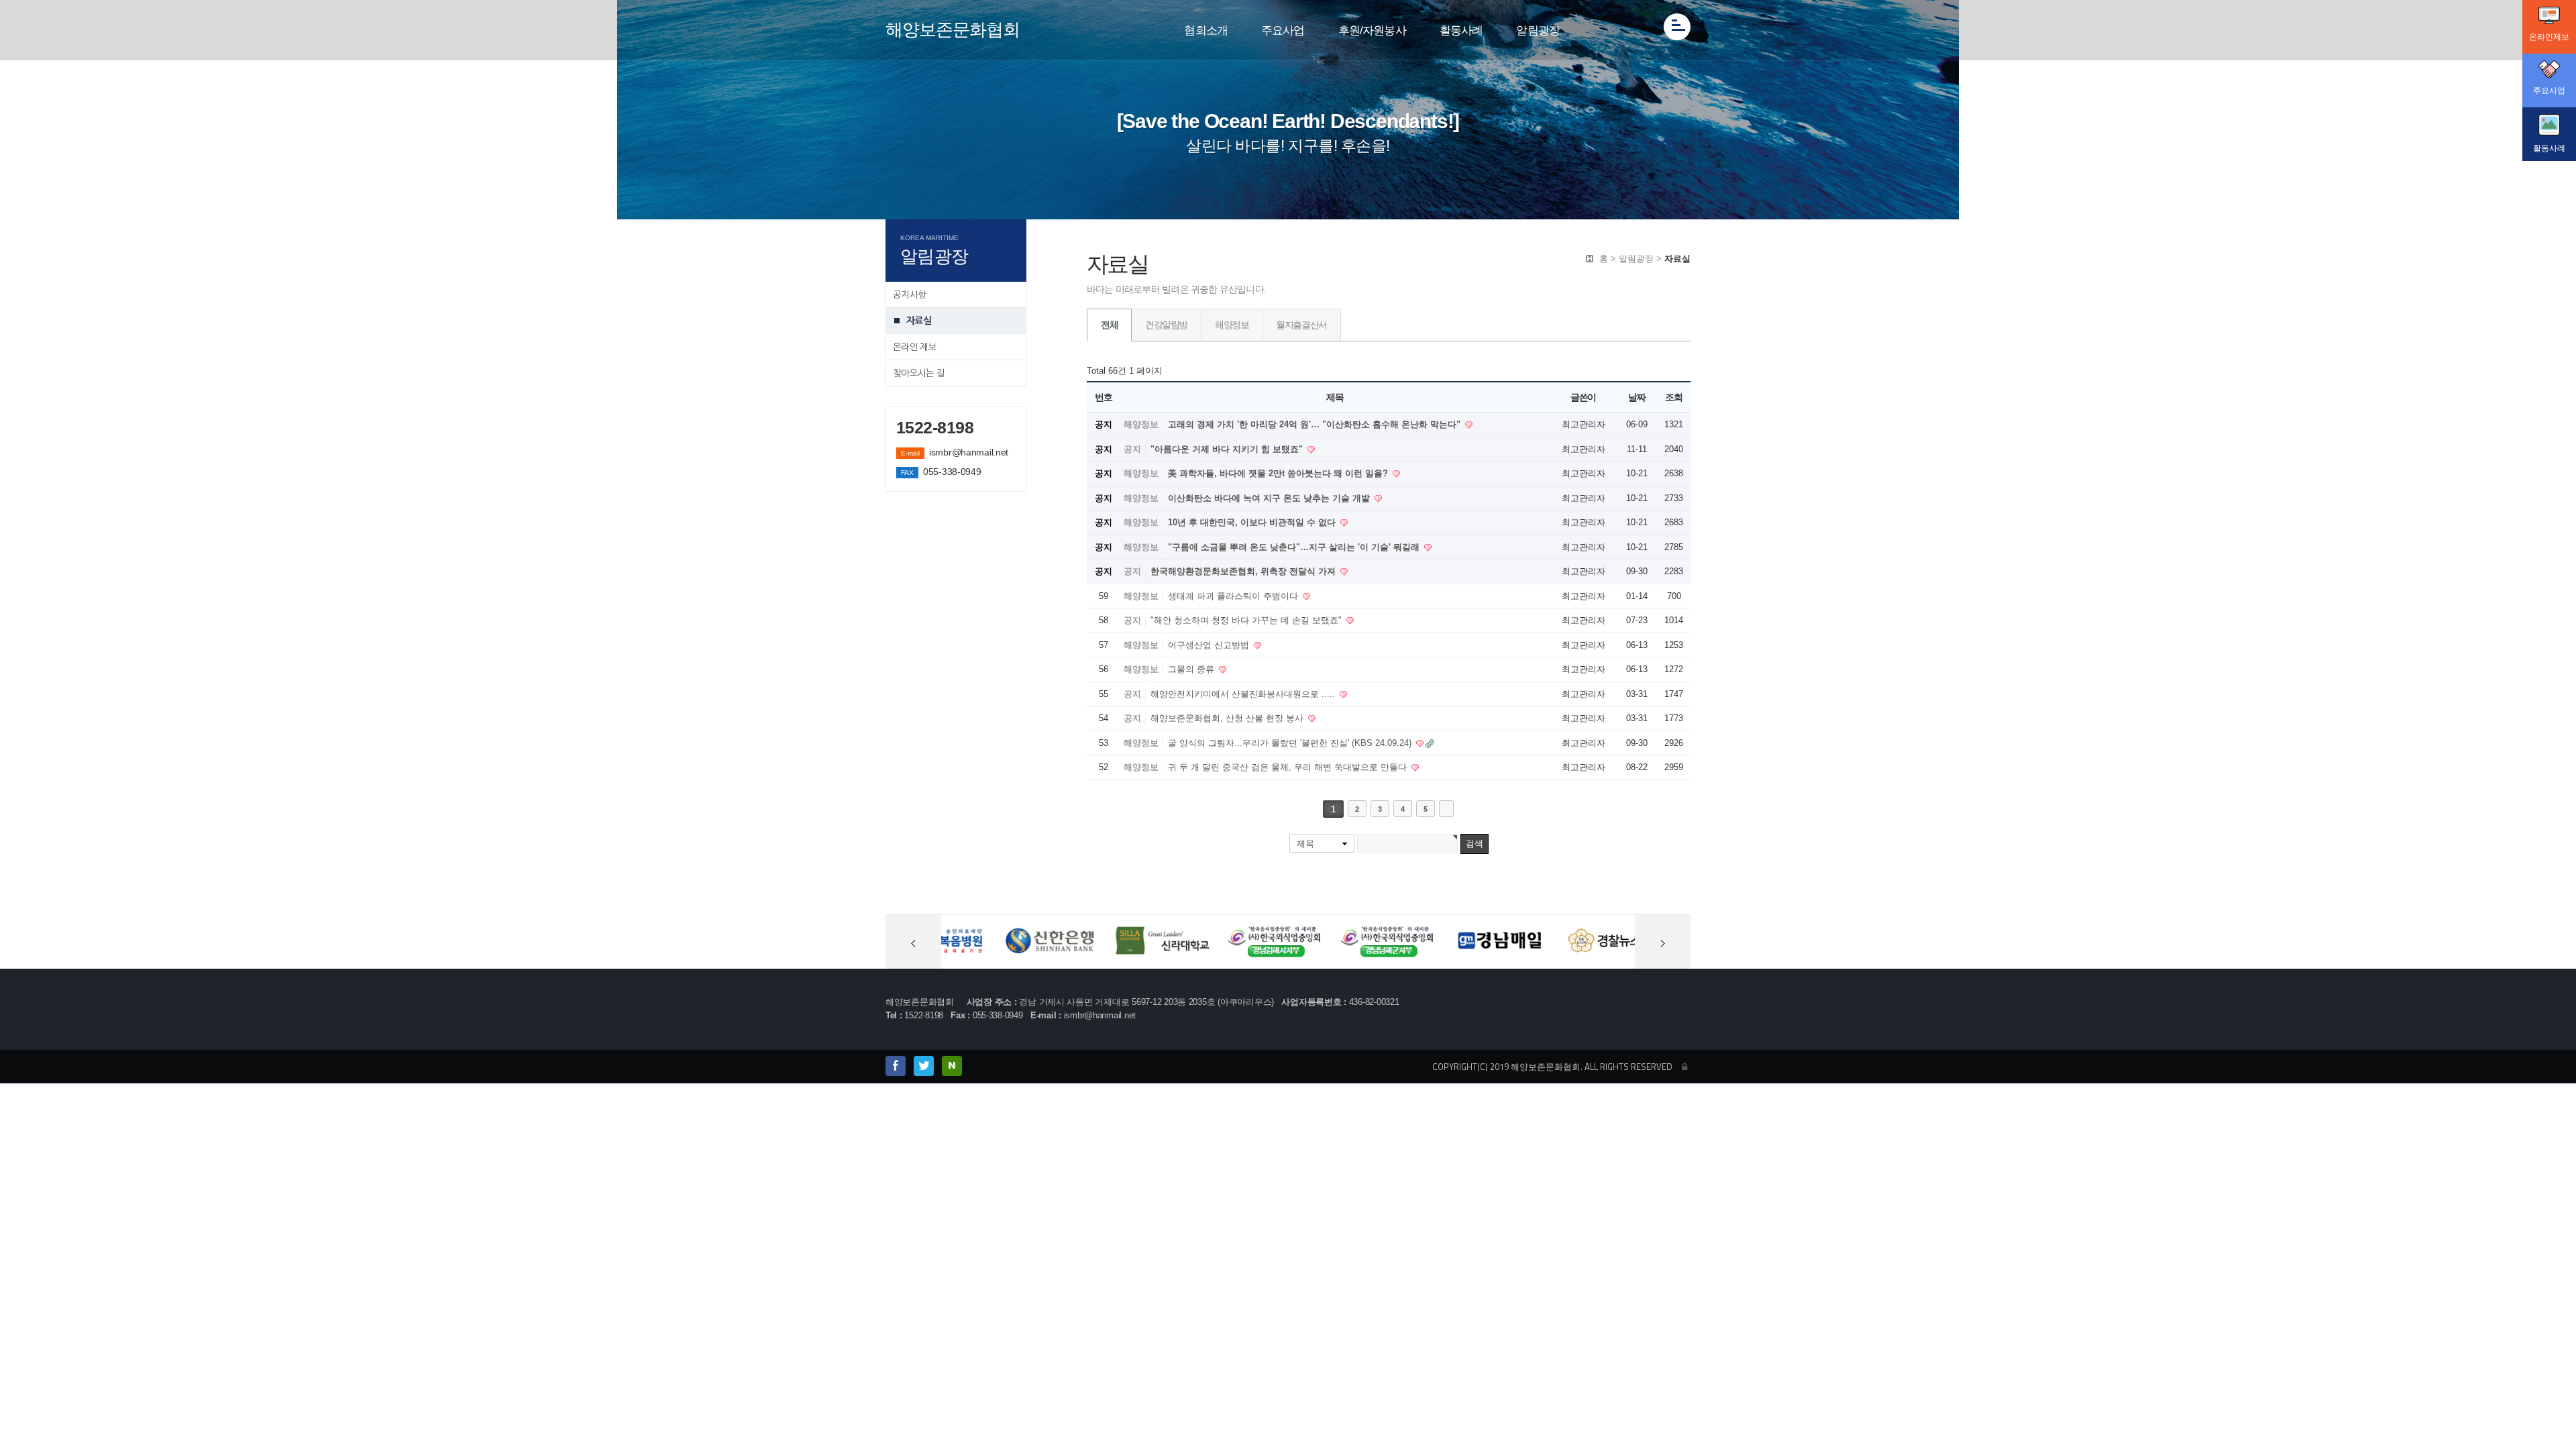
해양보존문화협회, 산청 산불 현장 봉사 (1228, 718)
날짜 (1636, 397)
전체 (1109, 325)
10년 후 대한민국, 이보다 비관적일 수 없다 (1253, 522)
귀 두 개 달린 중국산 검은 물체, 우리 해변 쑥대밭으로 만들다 (1289, 767)
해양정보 (1232, 325)
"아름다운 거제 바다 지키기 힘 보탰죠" (1228, 449)
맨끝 (1446, 809)
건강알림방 (1166, 325)
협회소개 (1206, 31)
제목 (1305, 844)
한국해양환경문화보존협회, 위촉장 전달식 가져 (1244, 571)
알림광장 (1538, 31)
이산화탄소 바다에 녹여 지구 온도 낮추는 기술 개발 (1270, 498)
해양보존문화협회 (953, 30)
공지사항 (909, 294)
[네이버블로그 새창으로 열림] (952, 1066)
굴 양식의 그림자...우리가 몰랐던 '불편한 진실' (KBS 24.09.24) (1291, 743)
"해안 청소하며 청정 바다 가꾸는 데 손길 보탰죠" (1247, 620)
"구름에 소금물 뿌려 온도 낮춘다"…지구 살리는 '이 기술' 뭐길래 (1295, 547)
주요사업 (1283, 31)
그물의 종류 (1192, 669)
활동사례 (1461, 31)
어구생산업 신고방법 (1210, 645)
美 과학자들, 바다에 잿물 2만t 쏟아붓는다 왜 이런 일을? (1279, 473)
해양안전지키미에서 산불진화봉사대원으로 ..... (1244, 694)
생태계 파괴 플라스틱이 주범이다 (1234, 596)
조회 (1673, 397)
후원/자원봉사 (1372, 31)
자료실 (919, 321)
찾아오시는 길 (919, 373)
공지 (1132, 449)
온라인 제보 (915, 347)
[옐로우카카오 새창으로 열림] (924, 1066)
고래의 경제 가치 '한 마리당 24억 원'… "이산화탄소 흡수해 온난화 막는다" (1316, 424)
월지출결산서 (1301, 325)
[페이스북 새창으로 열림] (896, 1066)
